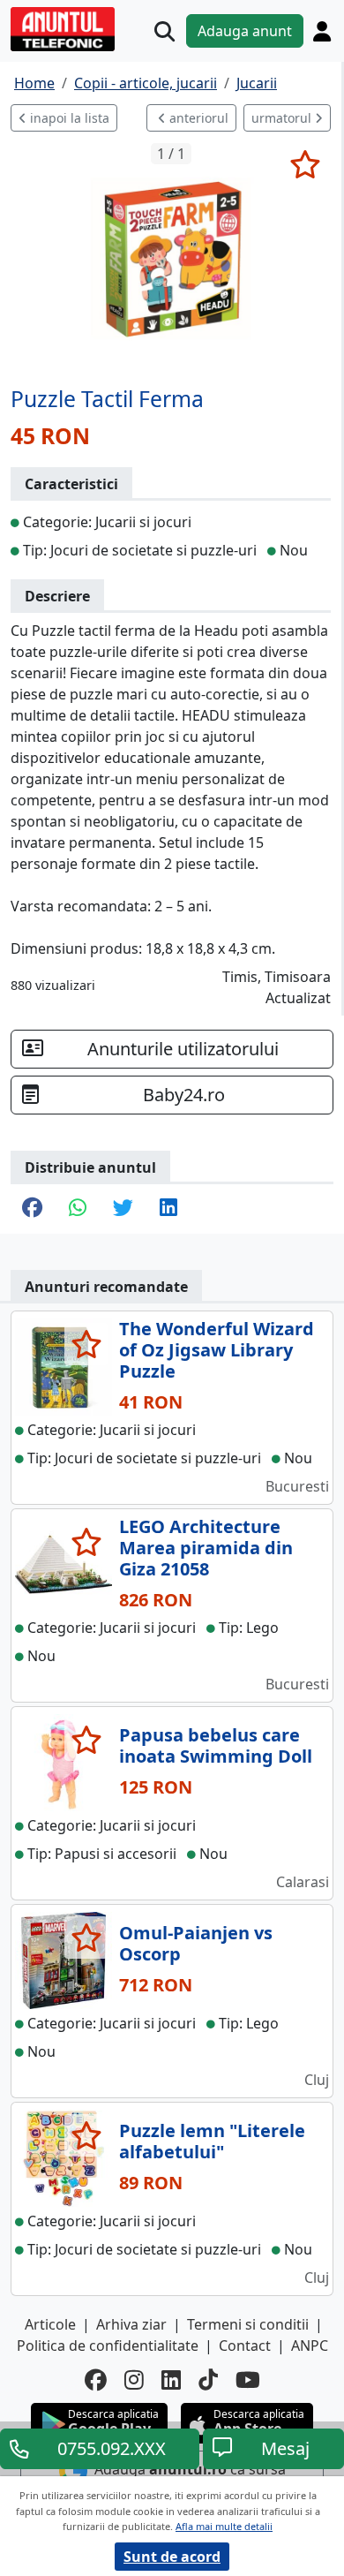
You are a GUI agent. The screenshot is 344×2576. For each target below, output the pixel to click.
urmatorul (283, 118)
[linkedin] (171, 2380)
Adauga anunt (245, 31)
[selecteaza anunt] (305, 164)
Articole (50, 2324)
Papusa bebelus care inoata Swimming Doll (216, 1745)
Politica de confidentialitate (108, 2346)
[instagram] (134, 2380)
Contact (245, 2346)
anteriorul (197, 118)
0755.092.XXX (112, 2448)
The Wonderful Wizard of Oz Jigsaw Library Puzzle (217, 1350)
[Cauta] (165, 31)
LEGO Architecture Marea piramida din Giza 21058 (206, 1548)
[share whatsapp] (78, 1209)
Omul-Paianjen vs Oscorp (196, 1943)
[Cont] (322, 31)
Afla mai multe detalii (224, 2526)
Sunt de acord (172, 2557)
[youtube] (248, 2380)
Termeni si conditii (248, 2324)
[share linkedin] (168, 1209)
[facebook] (96, 2380)
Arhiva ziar (131, 2324)
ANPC (310, 2346)
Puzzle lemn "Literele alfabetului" (212, 2141)
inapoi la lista (68, 118)
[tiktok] (208, 2380)
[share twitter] (123, 1209)
